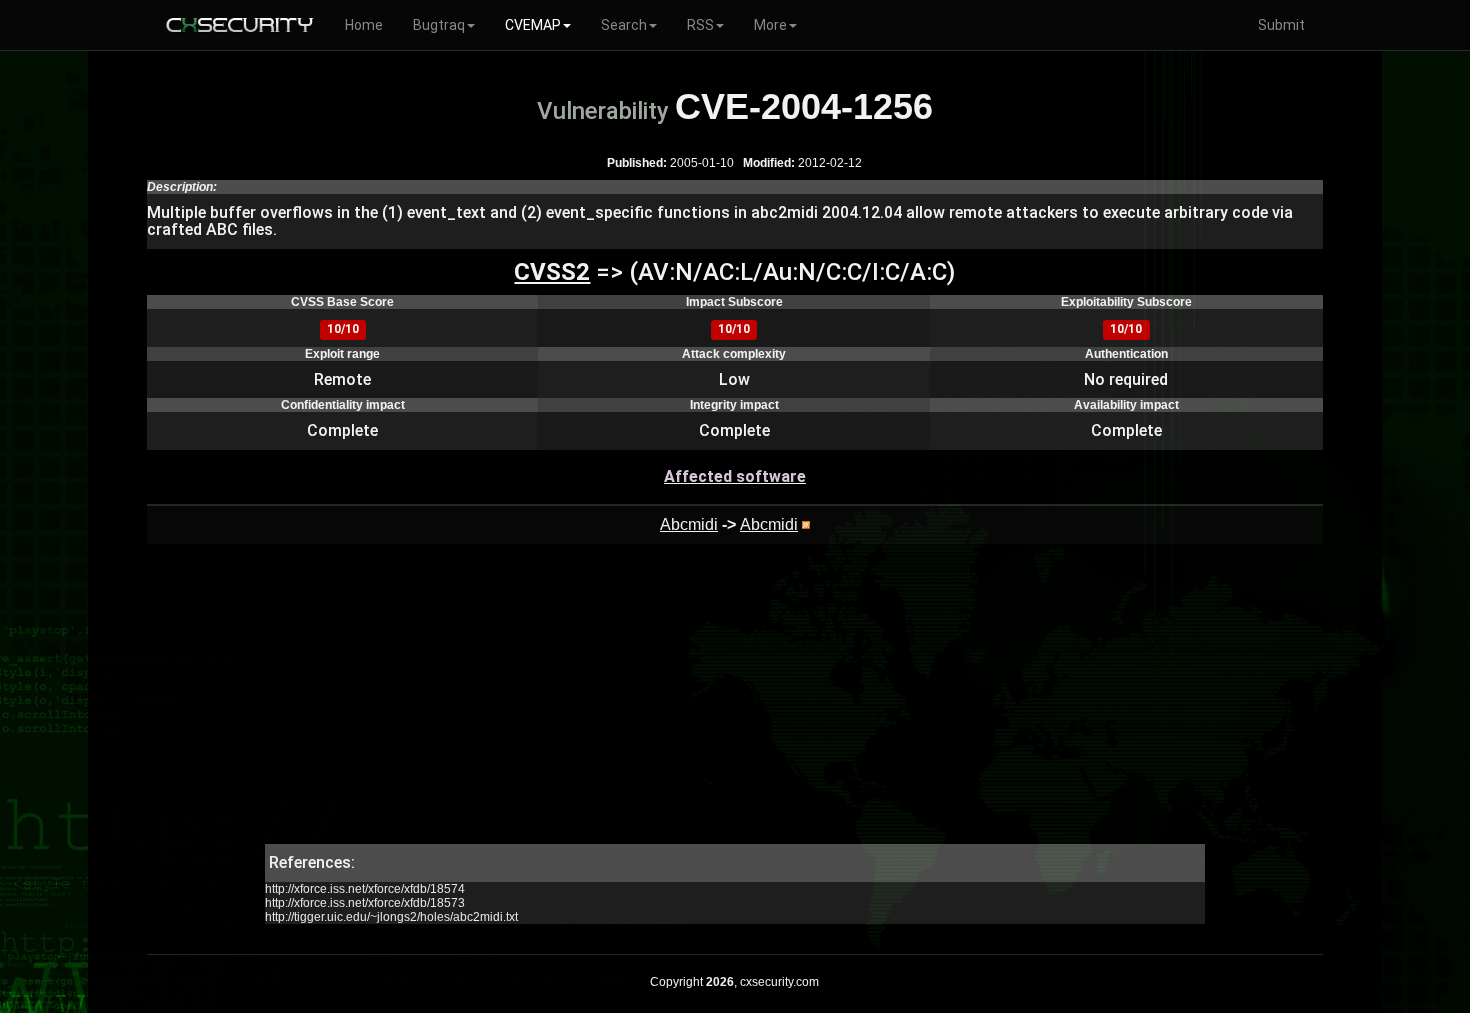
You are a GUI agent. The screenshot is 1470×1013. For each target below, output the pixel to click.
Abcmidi (689, 524)
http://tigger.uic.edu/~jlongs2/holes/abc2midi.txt (391, 917)
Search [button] (624, 25)
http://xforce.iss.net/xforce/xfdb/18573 (365, 903)
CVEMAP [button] (533, 25)
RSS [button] (700, 25)
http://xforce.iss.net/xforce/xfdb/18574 (365, 889)
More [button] (770, 25)
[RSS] (806, 524)
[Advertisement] (734, 704)
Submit (1281, 25)
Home (364, 25)
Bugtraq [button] (439, 25)
